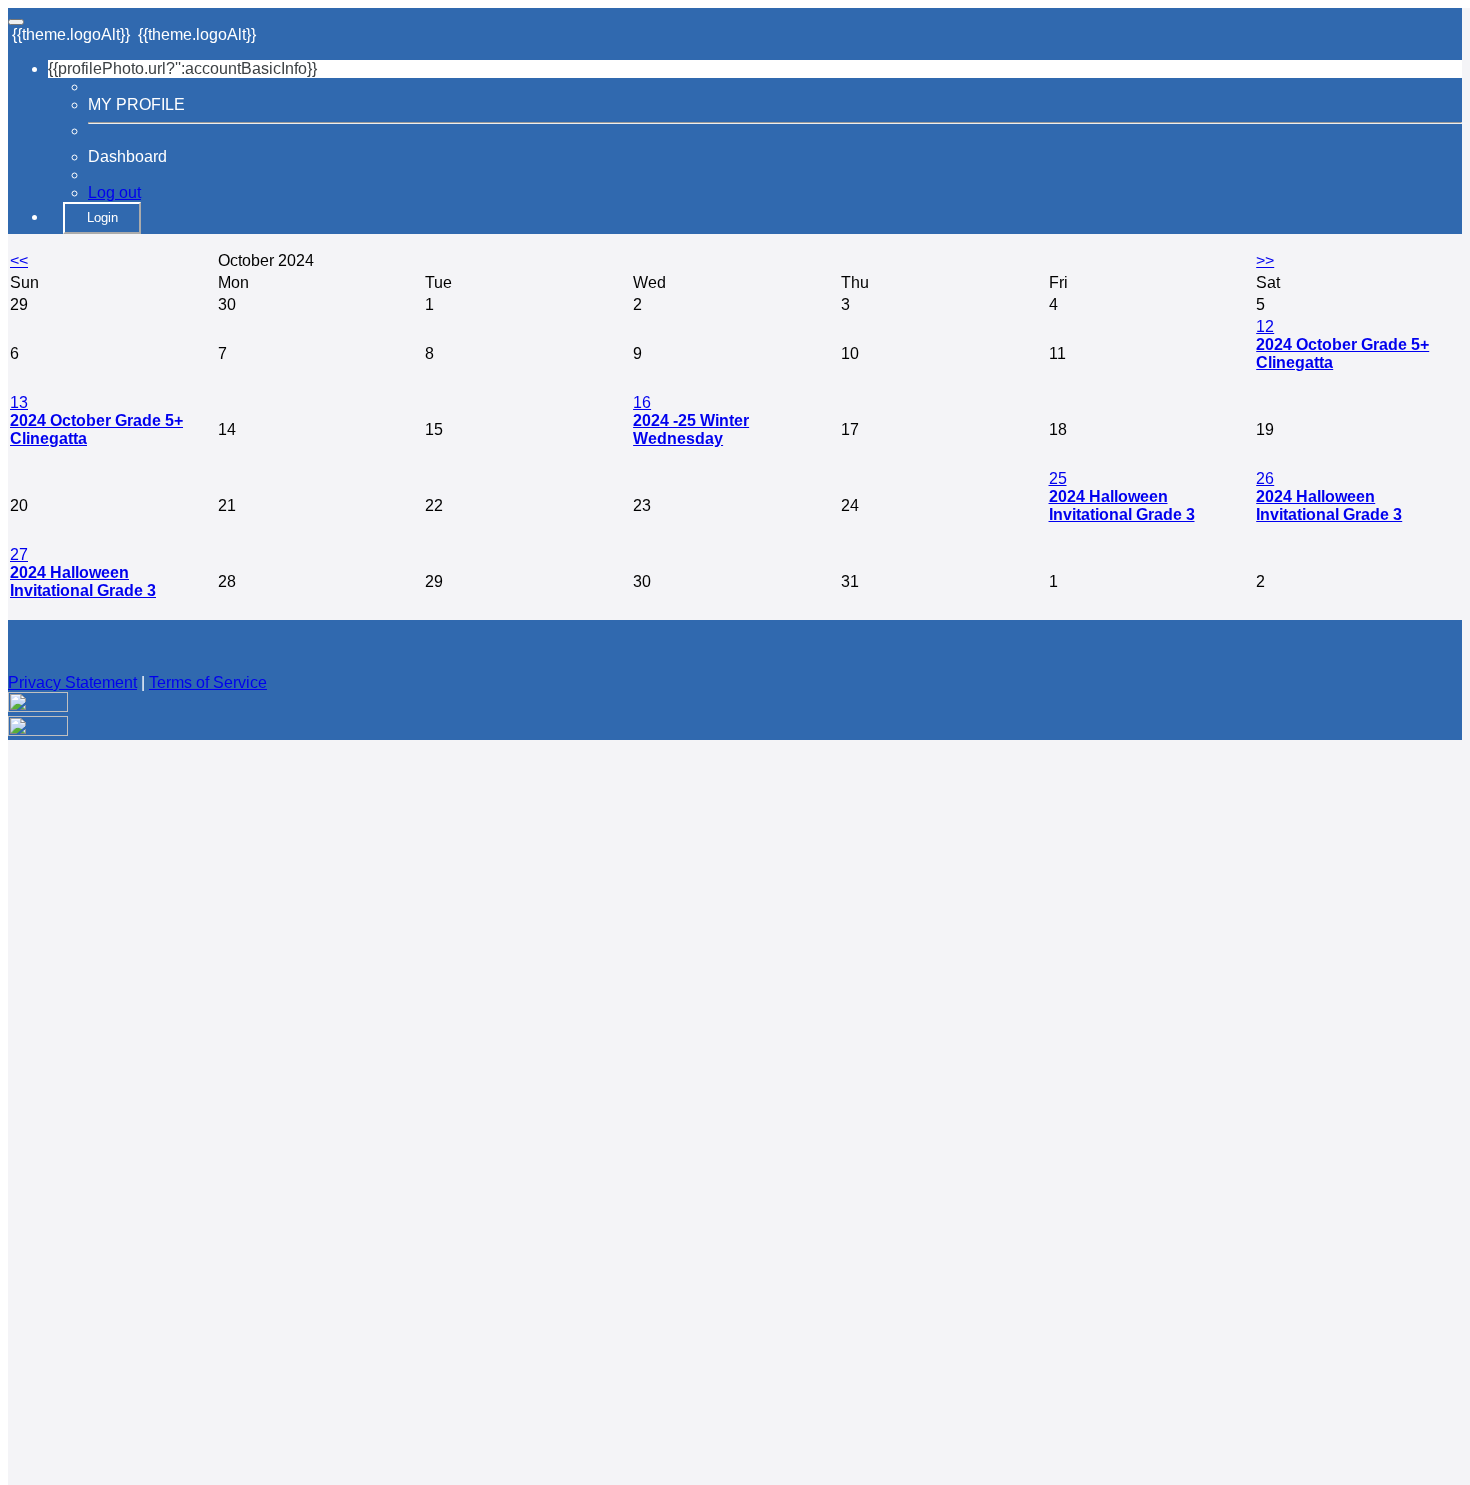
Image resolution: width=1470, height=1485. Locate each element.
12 (1265, 326)
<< (19, 260)
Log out (114, 192)
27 (19, 554)
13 (19, 402)
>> (1265, 260)
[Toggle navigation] (16, 22)
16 (642, 402)
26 (1265, 478)
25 (1058, 478)
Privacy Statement (72, 682)
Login (102, 217)
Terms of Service (208, 682)
